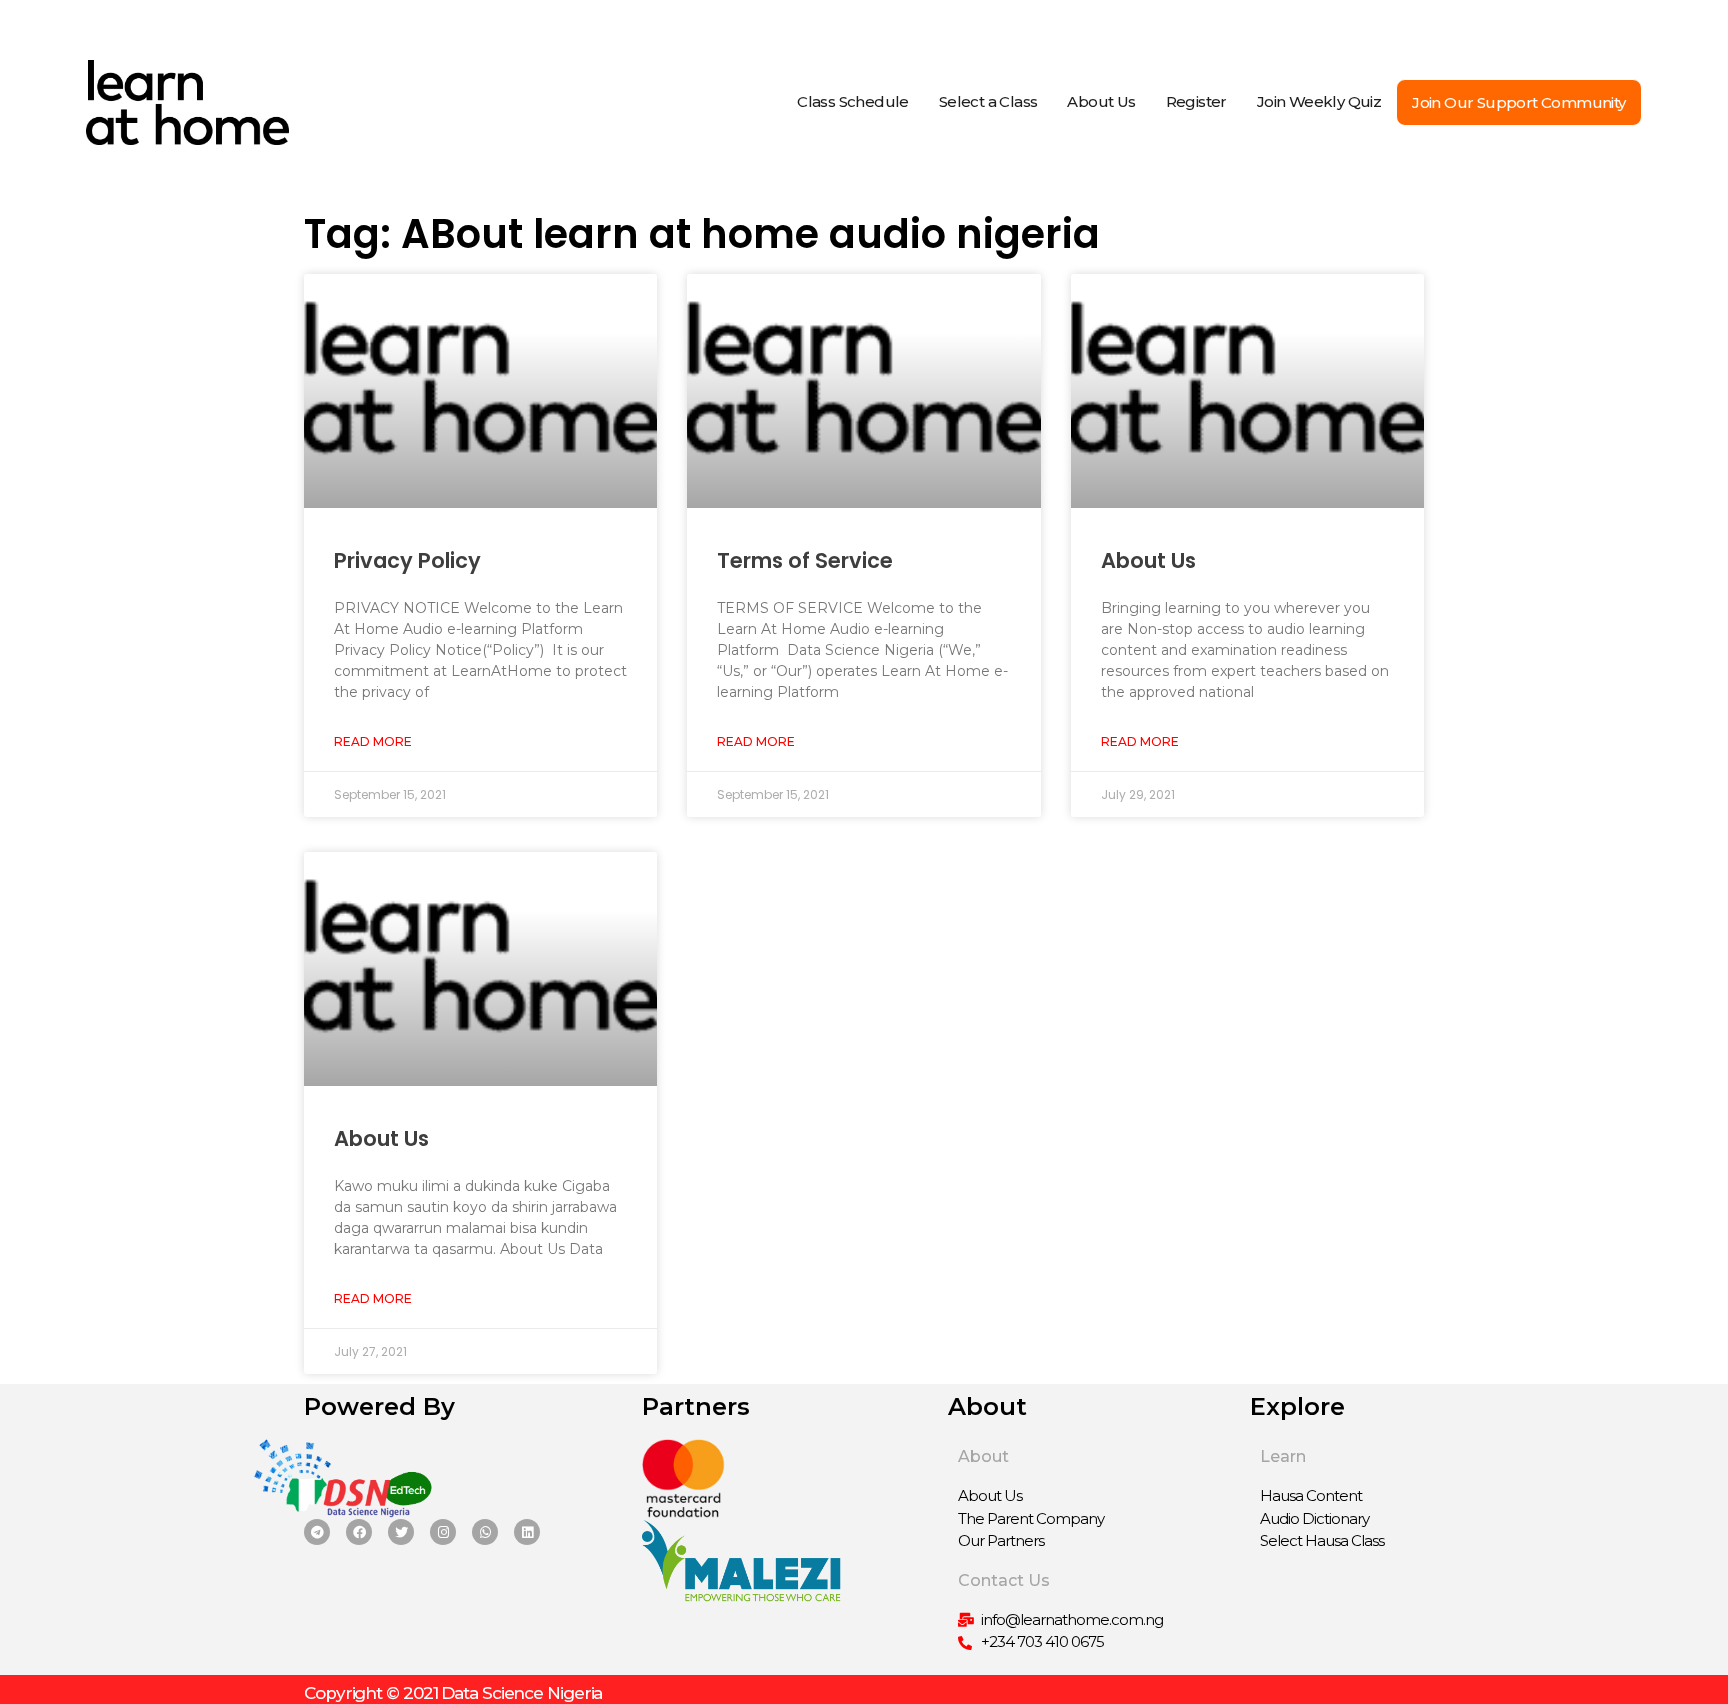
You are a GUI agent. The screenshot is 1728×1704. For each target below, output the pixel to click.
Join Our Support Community (1518, 102)
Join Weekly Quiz (1319, 101)
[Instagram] (443, 1532)
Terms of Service (805, 560)
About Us (1101, 101)
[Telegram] (317, 1532)
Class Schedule (853, 101)
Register (1196, 101)
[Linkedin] (527, 1532)
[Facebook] (359, 1532)
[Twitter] (401, 1532)
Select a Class (988, 101)
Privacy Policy (407, 560)
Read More (373, 741)
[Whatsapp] (485, 1532)
